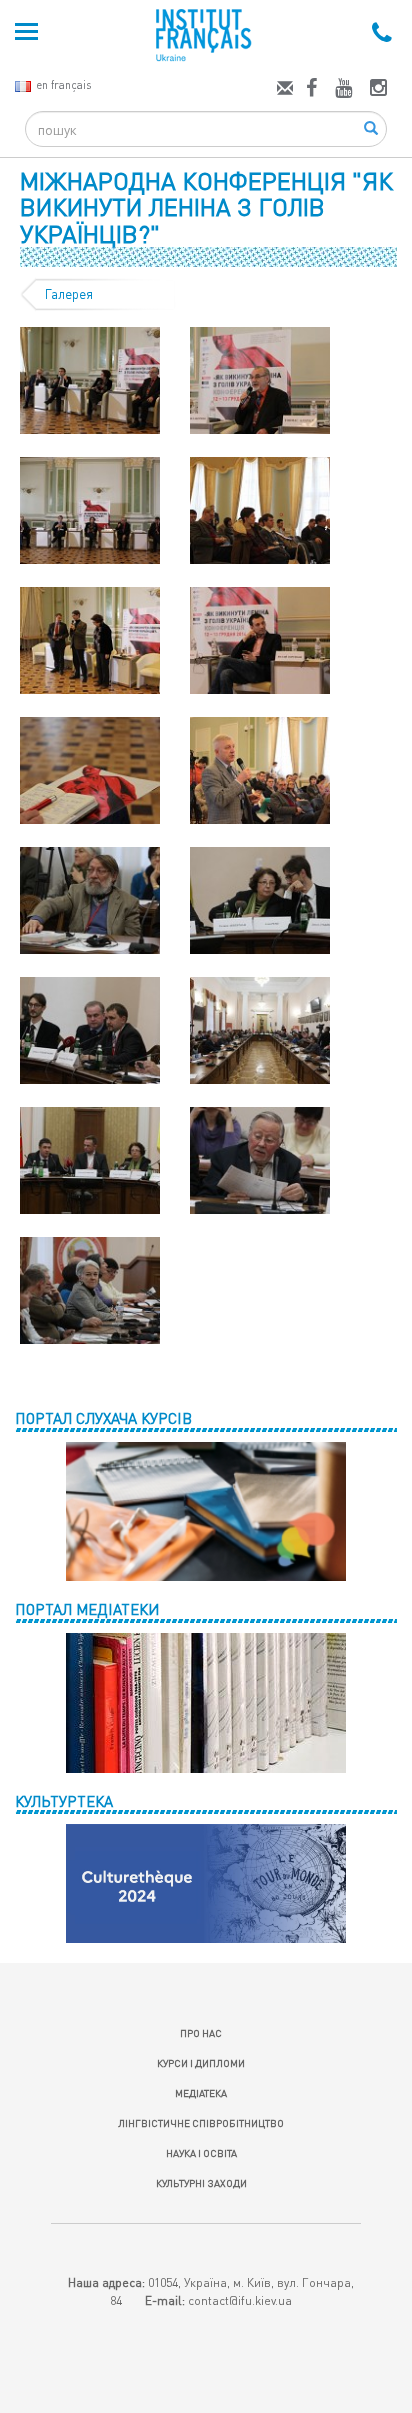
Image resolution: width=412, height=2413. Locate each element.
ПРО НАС (201, 2033)
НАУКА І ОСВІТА (201, 2153)
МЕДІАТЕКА (201, 2093)
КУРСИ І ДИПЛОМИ (201, 2063)
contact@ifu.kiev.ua (240, 2300)
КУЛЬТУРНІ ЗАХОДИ (201, 2183)
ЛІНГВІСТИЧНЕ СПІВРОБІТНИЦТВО (201, 2123)
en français (63, 84)
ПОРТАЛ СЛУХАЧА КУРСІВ (103, 1418)
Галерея (69, 294)
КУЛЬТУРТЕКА (64, 1801)
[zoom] (90, 379)
